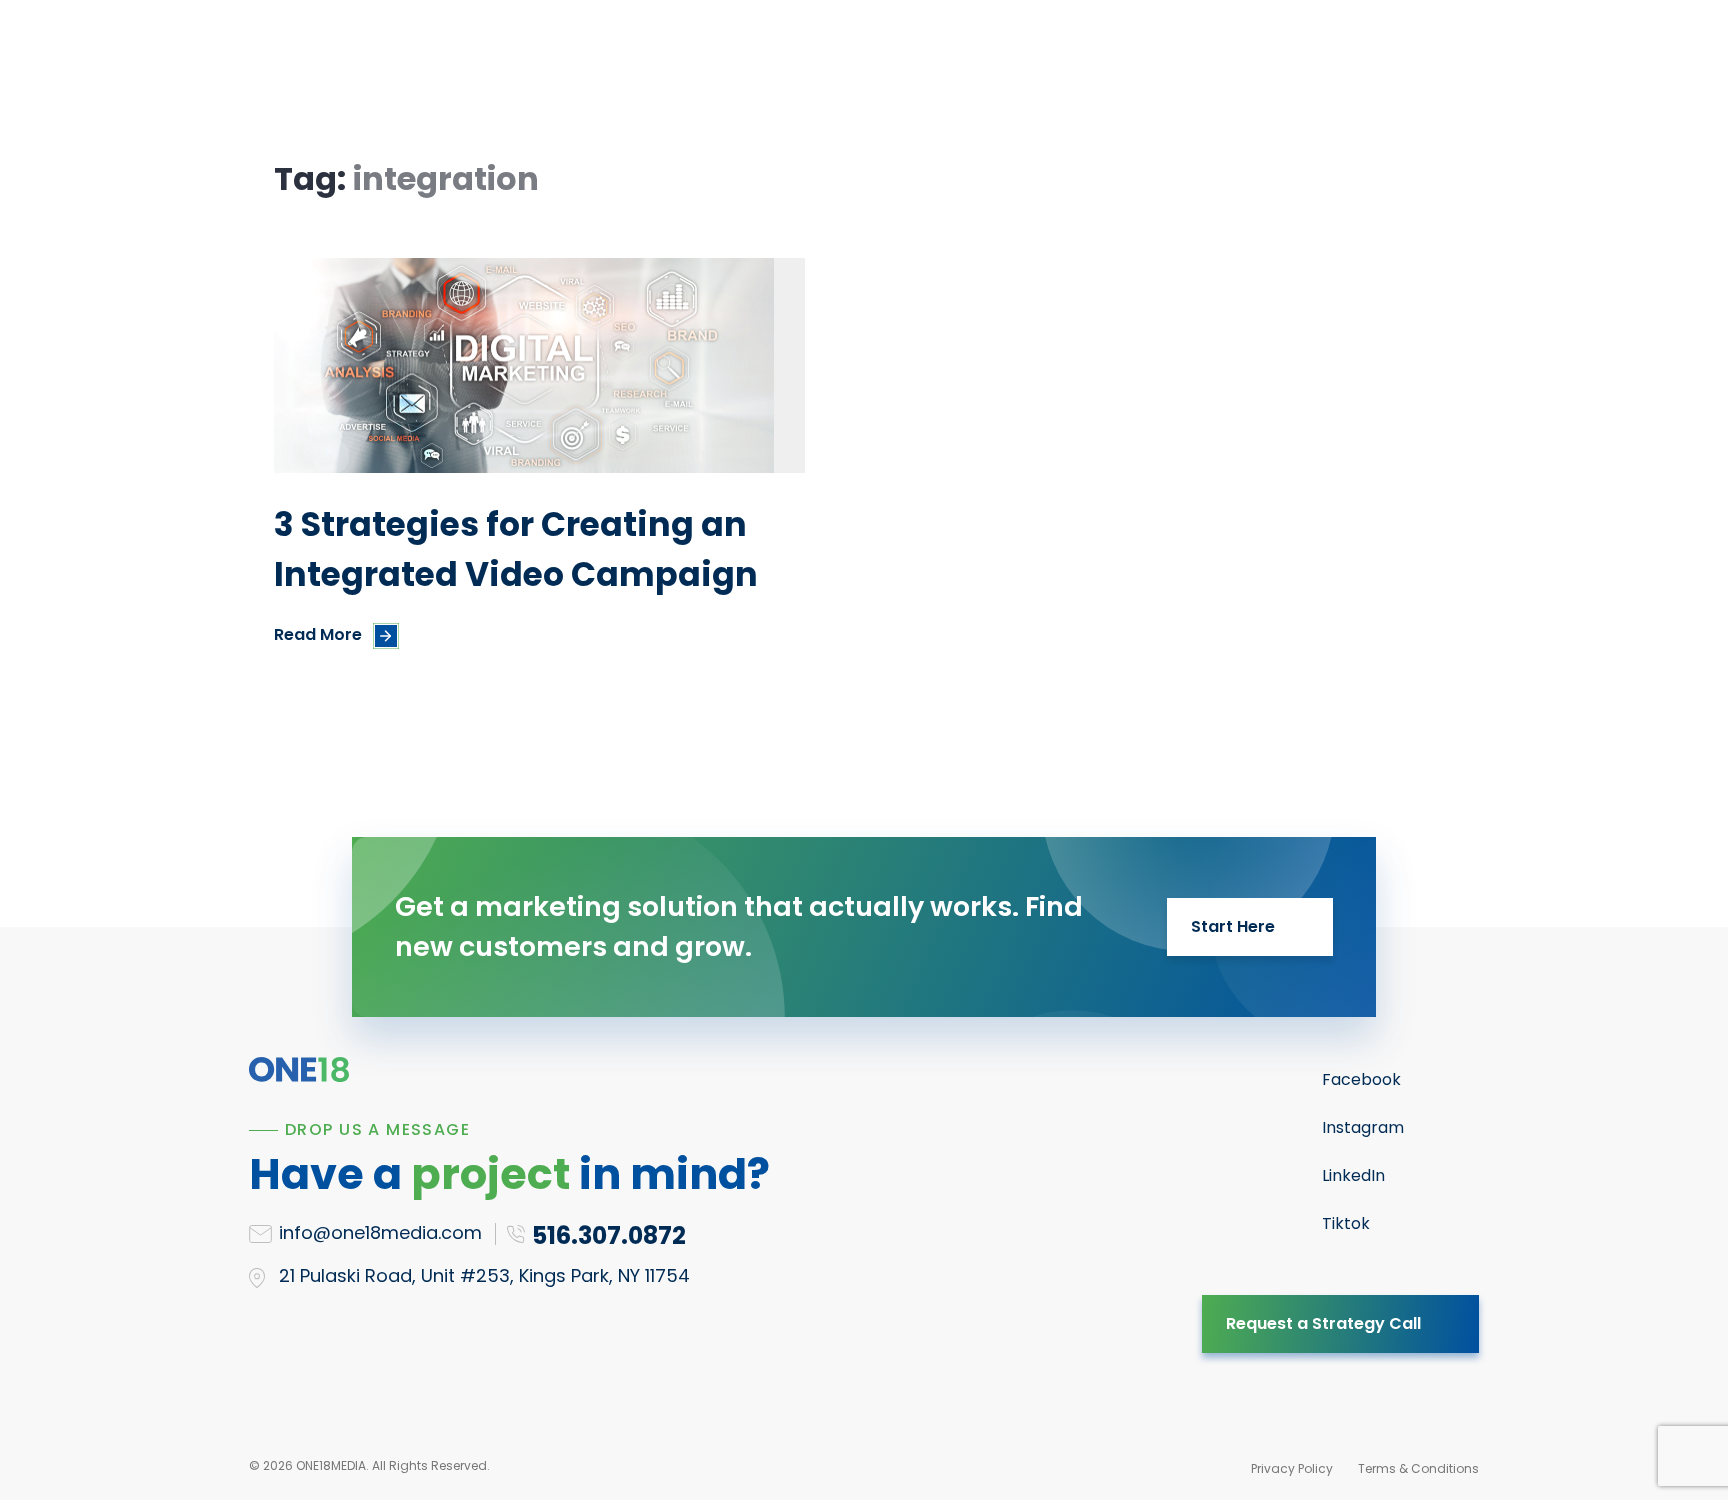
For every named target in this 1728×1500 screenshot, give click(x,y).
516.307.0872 (1358, 67)
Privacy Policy (1292, 1468)
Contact (1116, 66)
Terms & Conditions (1418, 1468)
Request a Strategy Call (1323, 1323)
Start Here (1233, 926)
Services (610, 66)
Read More (318, 634)
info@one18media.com (380, 1232)
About (941, 66)
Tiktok (1346, 1223)
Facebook (1361, 1079)
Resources (731, 66)
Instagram (1363, 1127)
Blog (1023, 66)
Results (846, 66)
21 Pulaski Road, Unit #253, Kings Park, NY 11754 (484, 1275)
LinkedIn (1353, 1175)
